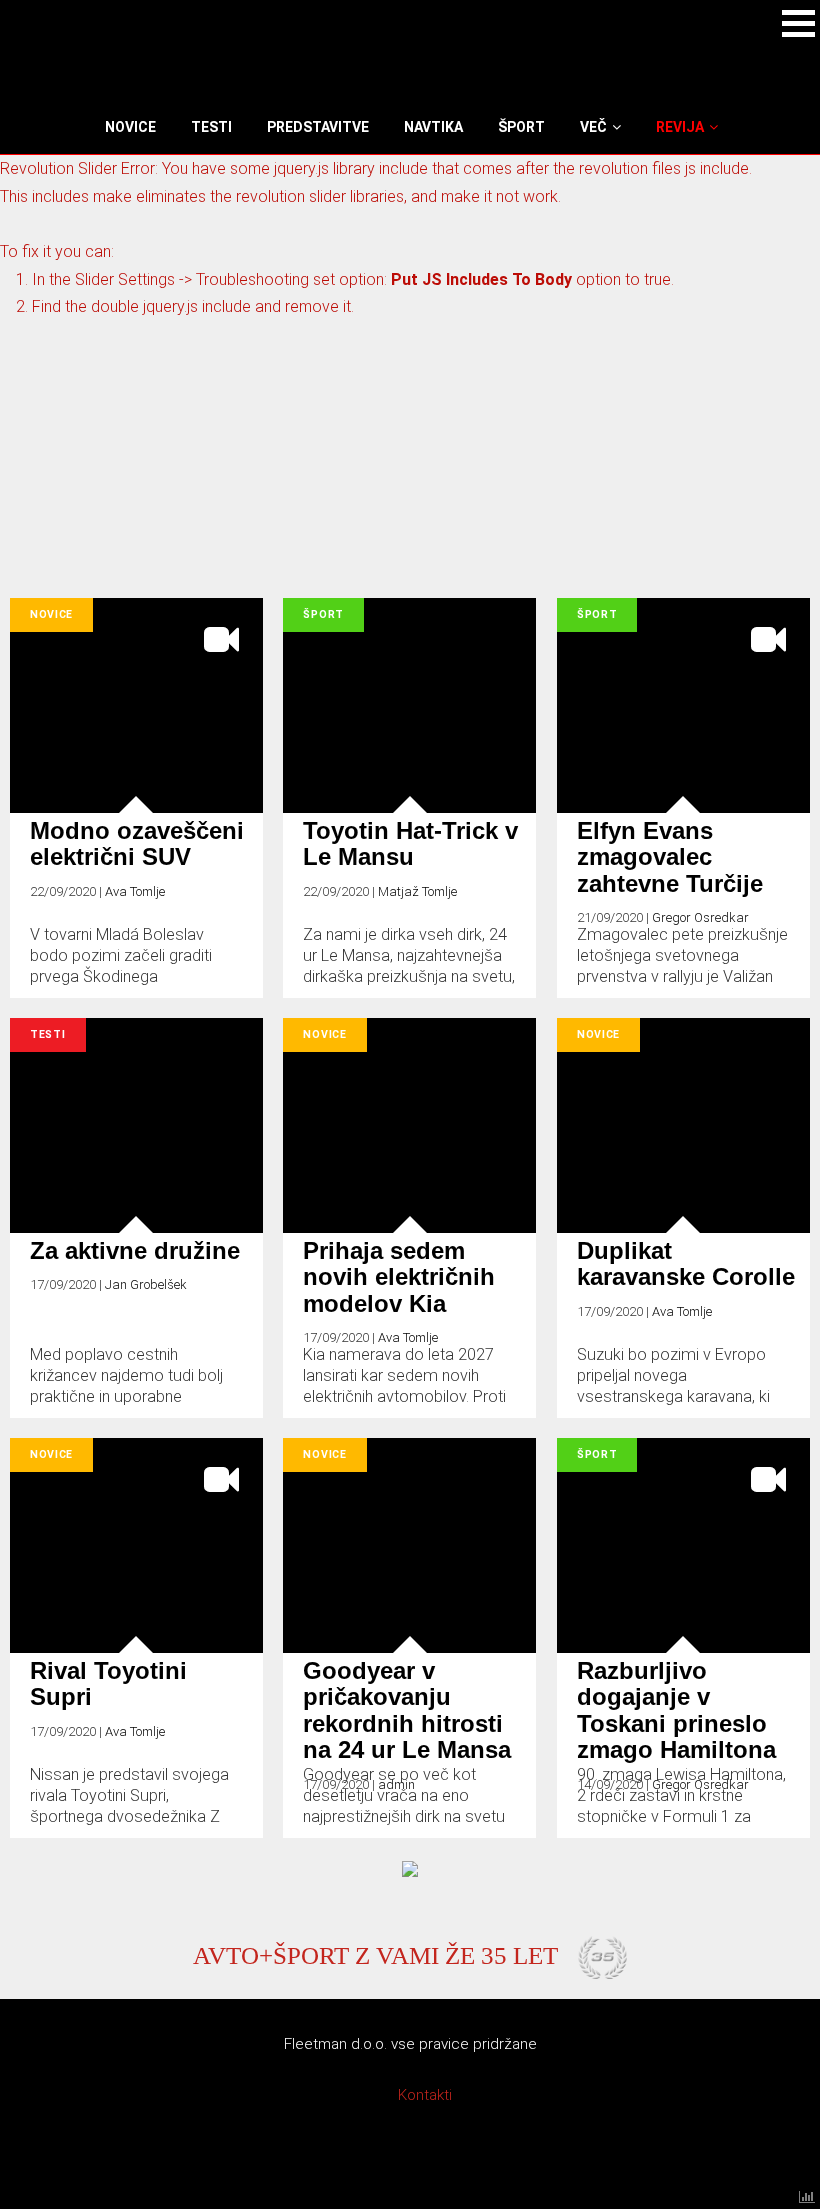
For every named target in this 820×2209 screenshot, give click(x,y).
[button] (798, 23)
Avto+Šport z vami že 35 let (375, 1955)
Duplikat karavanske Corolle (686, 1263)
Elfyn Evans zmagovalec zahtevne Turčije (670, 857)
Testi (48, 1034)
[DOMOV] (102, 127)
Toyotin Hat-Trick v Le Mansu (410, 843)
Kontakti (425, 2095)
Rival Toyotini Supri (108, 1683)
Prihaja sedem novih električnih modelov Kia (399, 1277)
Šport (323, 614)
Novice (51, 614)
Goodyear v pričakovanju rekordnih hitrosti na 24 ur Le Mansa (407, 1710)
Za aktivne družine (135, 1250)
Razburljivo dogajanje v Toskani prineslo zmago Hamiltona (676, 1710)
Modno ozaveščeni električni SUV (137, 843)
